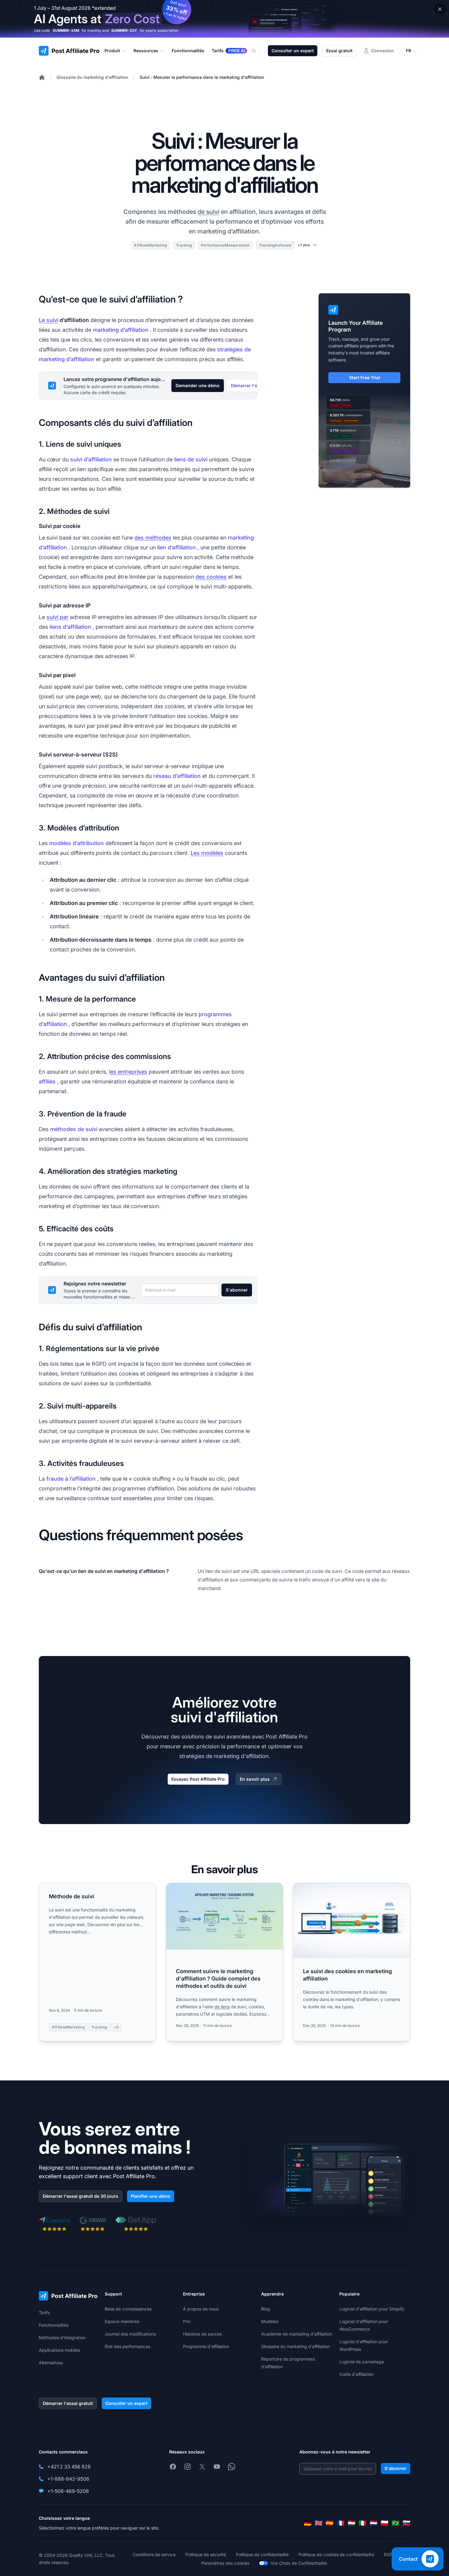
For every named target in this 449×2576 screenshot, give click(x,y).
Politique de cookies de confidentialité (336, 2554)
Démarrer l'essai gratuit (68, 2403)
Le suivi (49, 320)
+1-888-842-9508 (68, 2479)
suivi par (57, 617)
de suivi (208, 212)
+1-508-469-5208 (68, 2491)
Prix (187, 2321)
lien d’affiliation (177, 547)
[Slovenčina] (407, 2523)
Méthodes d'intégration (62, 2338)
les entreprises (128, 1072)
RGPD (390, 2554)
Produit (112, 51)
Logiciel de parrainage (362, 2362)
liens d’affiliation (70, 627)
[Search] (257, 51)
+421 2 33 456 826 (69, 2467)
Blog (266, 2309)
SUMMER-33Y (124, 30)
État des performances (128, 2346)
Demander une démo (198, 385)
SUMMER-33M (66, 30)
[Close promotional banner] (440, 9)
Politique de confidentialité (262, 2554)
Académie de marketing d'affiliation (297, 2334)
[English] (319, 2523)
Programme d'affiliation (206, 2346)
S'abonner (237, 1290)
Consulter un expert (293, 51)
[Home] (42, 77)
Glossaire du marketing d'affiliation (92, 77)
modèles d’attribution (77, 843)
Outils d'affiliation (356, 2374)
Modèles (270, 2321)
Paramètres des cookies (225, 2563)
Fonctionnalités (54, 2325)
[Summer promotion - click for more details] (224, 19)
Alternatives (51, 2363)
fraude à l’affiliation (71, 1479)
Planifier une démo (151, 2196)
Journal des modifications (130, 2334)
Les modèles (207, 853)
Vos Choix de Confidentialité (299, 2563)
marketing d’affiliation (121, 330)
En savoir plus (255, 1779)
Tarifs (44, 2312)
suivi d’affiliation (91, 459)
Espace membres (122, 2321)
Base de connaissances (128, 2309)
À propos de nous (201, 2309)
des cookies (211, 577)
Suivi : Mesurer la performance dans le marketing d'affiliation (202, 77)
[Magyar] (352, 2523)
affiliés (47, 1081)
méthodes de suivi (74, 1129)
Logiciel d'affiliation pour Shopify (372, 2309)
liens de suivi (191, 459)
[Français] (341, 2523)
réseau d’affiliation (177, 776)
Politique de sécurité (206, 2554)
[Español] (330, 2523)
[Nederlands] (374, 2523)
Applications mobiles (59, 2350)
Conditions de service (154, 2554)
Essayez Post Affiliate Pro (198, 1779)
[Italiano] (363, 2523)
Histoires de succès (202, 2334)
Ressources (146, 51)
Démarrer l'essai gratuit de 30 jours (80, 2196)
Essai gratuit (339, 51)
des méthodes (153, 538)
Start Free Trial (365, 377)
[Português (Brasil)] (396, 2523)
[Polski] (385, 2523)
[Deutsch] (308, 2523)
